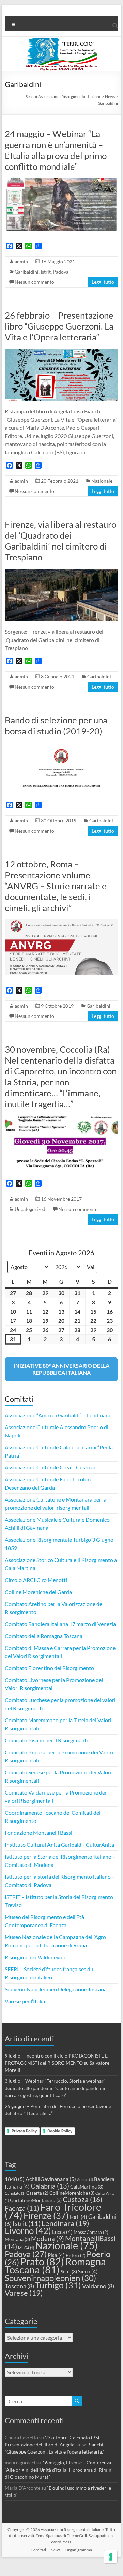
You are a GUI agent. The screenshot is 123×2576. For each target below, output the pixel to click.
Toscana (19, 2286)
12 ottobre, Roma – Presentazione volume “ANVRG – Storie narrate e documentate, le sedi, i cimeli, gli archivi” (56, 886)
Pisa (56, 2255)
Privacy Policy (24, 2131)
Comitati (38, 2550)
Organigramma (78, 2550)
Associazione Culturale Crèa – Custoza (50, 1467)
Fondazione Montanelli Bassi (39, 1833)
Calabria (50, 2186)
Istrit (46, 272)
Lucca (62, 2232)
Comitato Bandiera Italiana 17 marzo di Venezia (60, 1624)
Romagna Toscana (55, 2265)
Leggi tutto (103, 282)
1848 (15, 2179)
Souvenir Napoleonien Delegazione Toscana (56, 1989)
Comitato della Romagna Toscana (44, 1636)
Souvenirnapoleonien (50, 2278)
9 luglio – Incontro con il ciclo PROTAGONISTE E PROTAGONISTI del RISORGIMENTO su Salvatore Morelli (57, 2063)
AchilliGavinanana (51, 2179)
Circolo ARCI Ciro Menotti (36, 1580)
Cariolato (15, 2193)
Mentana (17, 2239)
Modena (48, 2239)
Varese (24, 2293)
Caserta (37, 2193)
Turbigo (58, 2285)
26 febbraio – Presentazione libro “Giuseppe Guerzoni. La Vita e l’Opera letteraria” (59, 326)
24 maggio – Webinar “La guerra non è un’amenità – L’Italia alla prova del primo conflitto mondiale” (56, 150)
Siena (88, 2271)
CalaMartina (87, 2187)
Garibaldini (27, 272)
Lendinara (65, 2223)
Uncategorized (30, 1209)
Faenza (22, 2208)
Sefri (69, 2272)
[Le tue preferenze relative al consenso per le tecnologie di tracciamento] (111, 2557)
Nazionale (102, 481)
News (55, 2550)
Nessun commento (34, 282)
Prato (42, 2261)
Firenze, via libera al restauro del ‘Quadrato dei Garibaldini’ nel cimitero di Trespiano (60, 541)
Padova (61, 272)
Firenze (46, 2215)
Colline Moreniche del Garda (38, 1592)
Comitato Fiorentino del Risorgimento (49, 1668)
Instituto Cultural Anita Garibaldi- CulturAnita (59, 1845)
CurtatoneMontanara (36, 2200)
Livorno (28, 2230)
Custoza (82, 2199)
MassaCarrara (91, 2232)
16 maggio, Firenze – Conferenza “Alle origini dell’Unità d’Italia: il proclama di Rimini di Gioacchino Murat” (59, 2470)
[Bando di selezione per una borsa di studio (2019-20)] (61, 746)
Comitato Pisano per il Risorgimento (47, 1740)
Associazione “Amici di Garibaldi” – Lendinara (58, 1415)
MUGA (26, 2248)
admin (21, 261)
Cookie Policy (60, 2131)
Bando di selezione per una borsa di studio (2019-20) (56, 726)
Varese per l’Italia (25, 2001)
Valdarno (98, 2286)
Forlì (79, 2217)
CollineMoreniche (72, 2193)
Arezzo (85, 2179)
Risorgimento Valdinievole (36, 1957)
